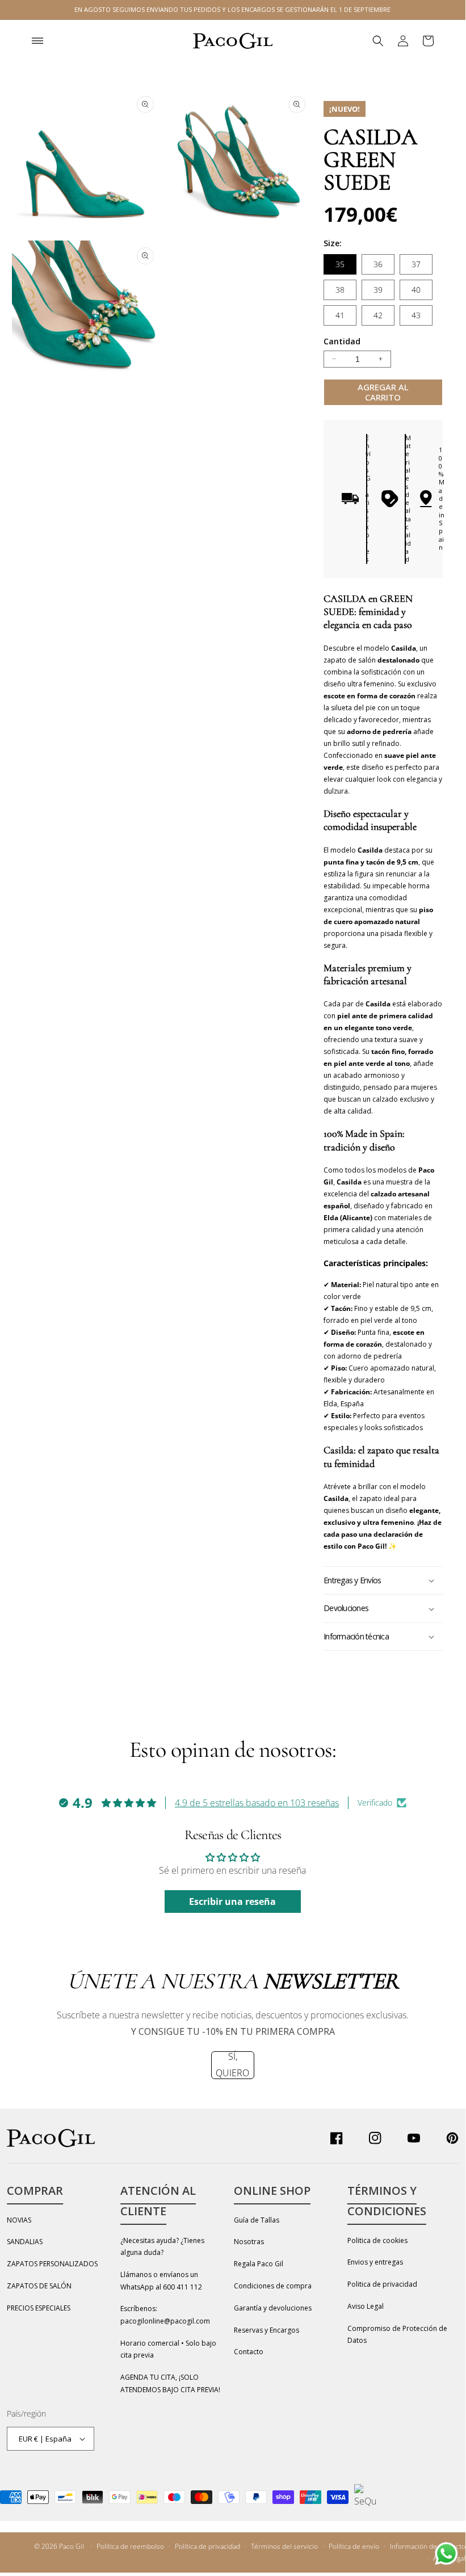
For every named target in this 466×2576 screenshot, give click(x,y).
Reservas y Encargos (266, 2330)
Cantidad (342, 341)
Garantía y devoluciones (273, 2308)
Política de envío (354, 2546)
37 (416, 264)
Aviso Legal (366, 2306)
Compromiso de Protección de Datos (397, 2335)
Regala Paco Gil (259, 2264)
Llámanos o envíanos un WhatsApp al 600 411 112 (161, 2281)
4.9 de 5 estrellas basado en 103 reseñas (257, 1803)
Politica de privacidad (382, 2284)
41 (340, 315)
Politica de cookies (377, 2240)
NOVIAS (19, 2220)
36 (378, 264)
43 (416, 315)
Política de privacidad (207, 2546)
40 (416, 290)
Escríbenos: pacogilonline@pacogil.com (165, 2315)
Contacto (249, 2352)
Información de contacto (428, 2546)
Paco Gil (72, 2546)
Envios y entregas (375, 2262)
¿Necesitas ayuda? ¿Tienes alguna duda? (162, 2247)
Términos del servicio (284, 2546)
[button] (37, 41)
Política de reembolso (130, 2546)
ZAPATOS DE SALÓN (39, 2286)
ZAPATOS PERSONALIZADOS (52, 2264)
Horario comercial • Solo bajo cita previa (168, 2349)
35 (340, 264)
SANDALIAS (25, 2242)
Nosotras (249, 2242)
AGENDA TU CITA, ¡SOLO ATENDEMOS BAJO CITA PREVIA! (170, 2383)
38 (340, 290)
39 (378, 290)
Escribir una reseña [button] (232, 1902)
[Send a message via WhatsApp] (446, 2554)
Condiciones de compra (273, 2286)
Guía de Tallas (257, 2220)
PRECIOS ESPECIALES (39, 2308)
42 (378, 315)
